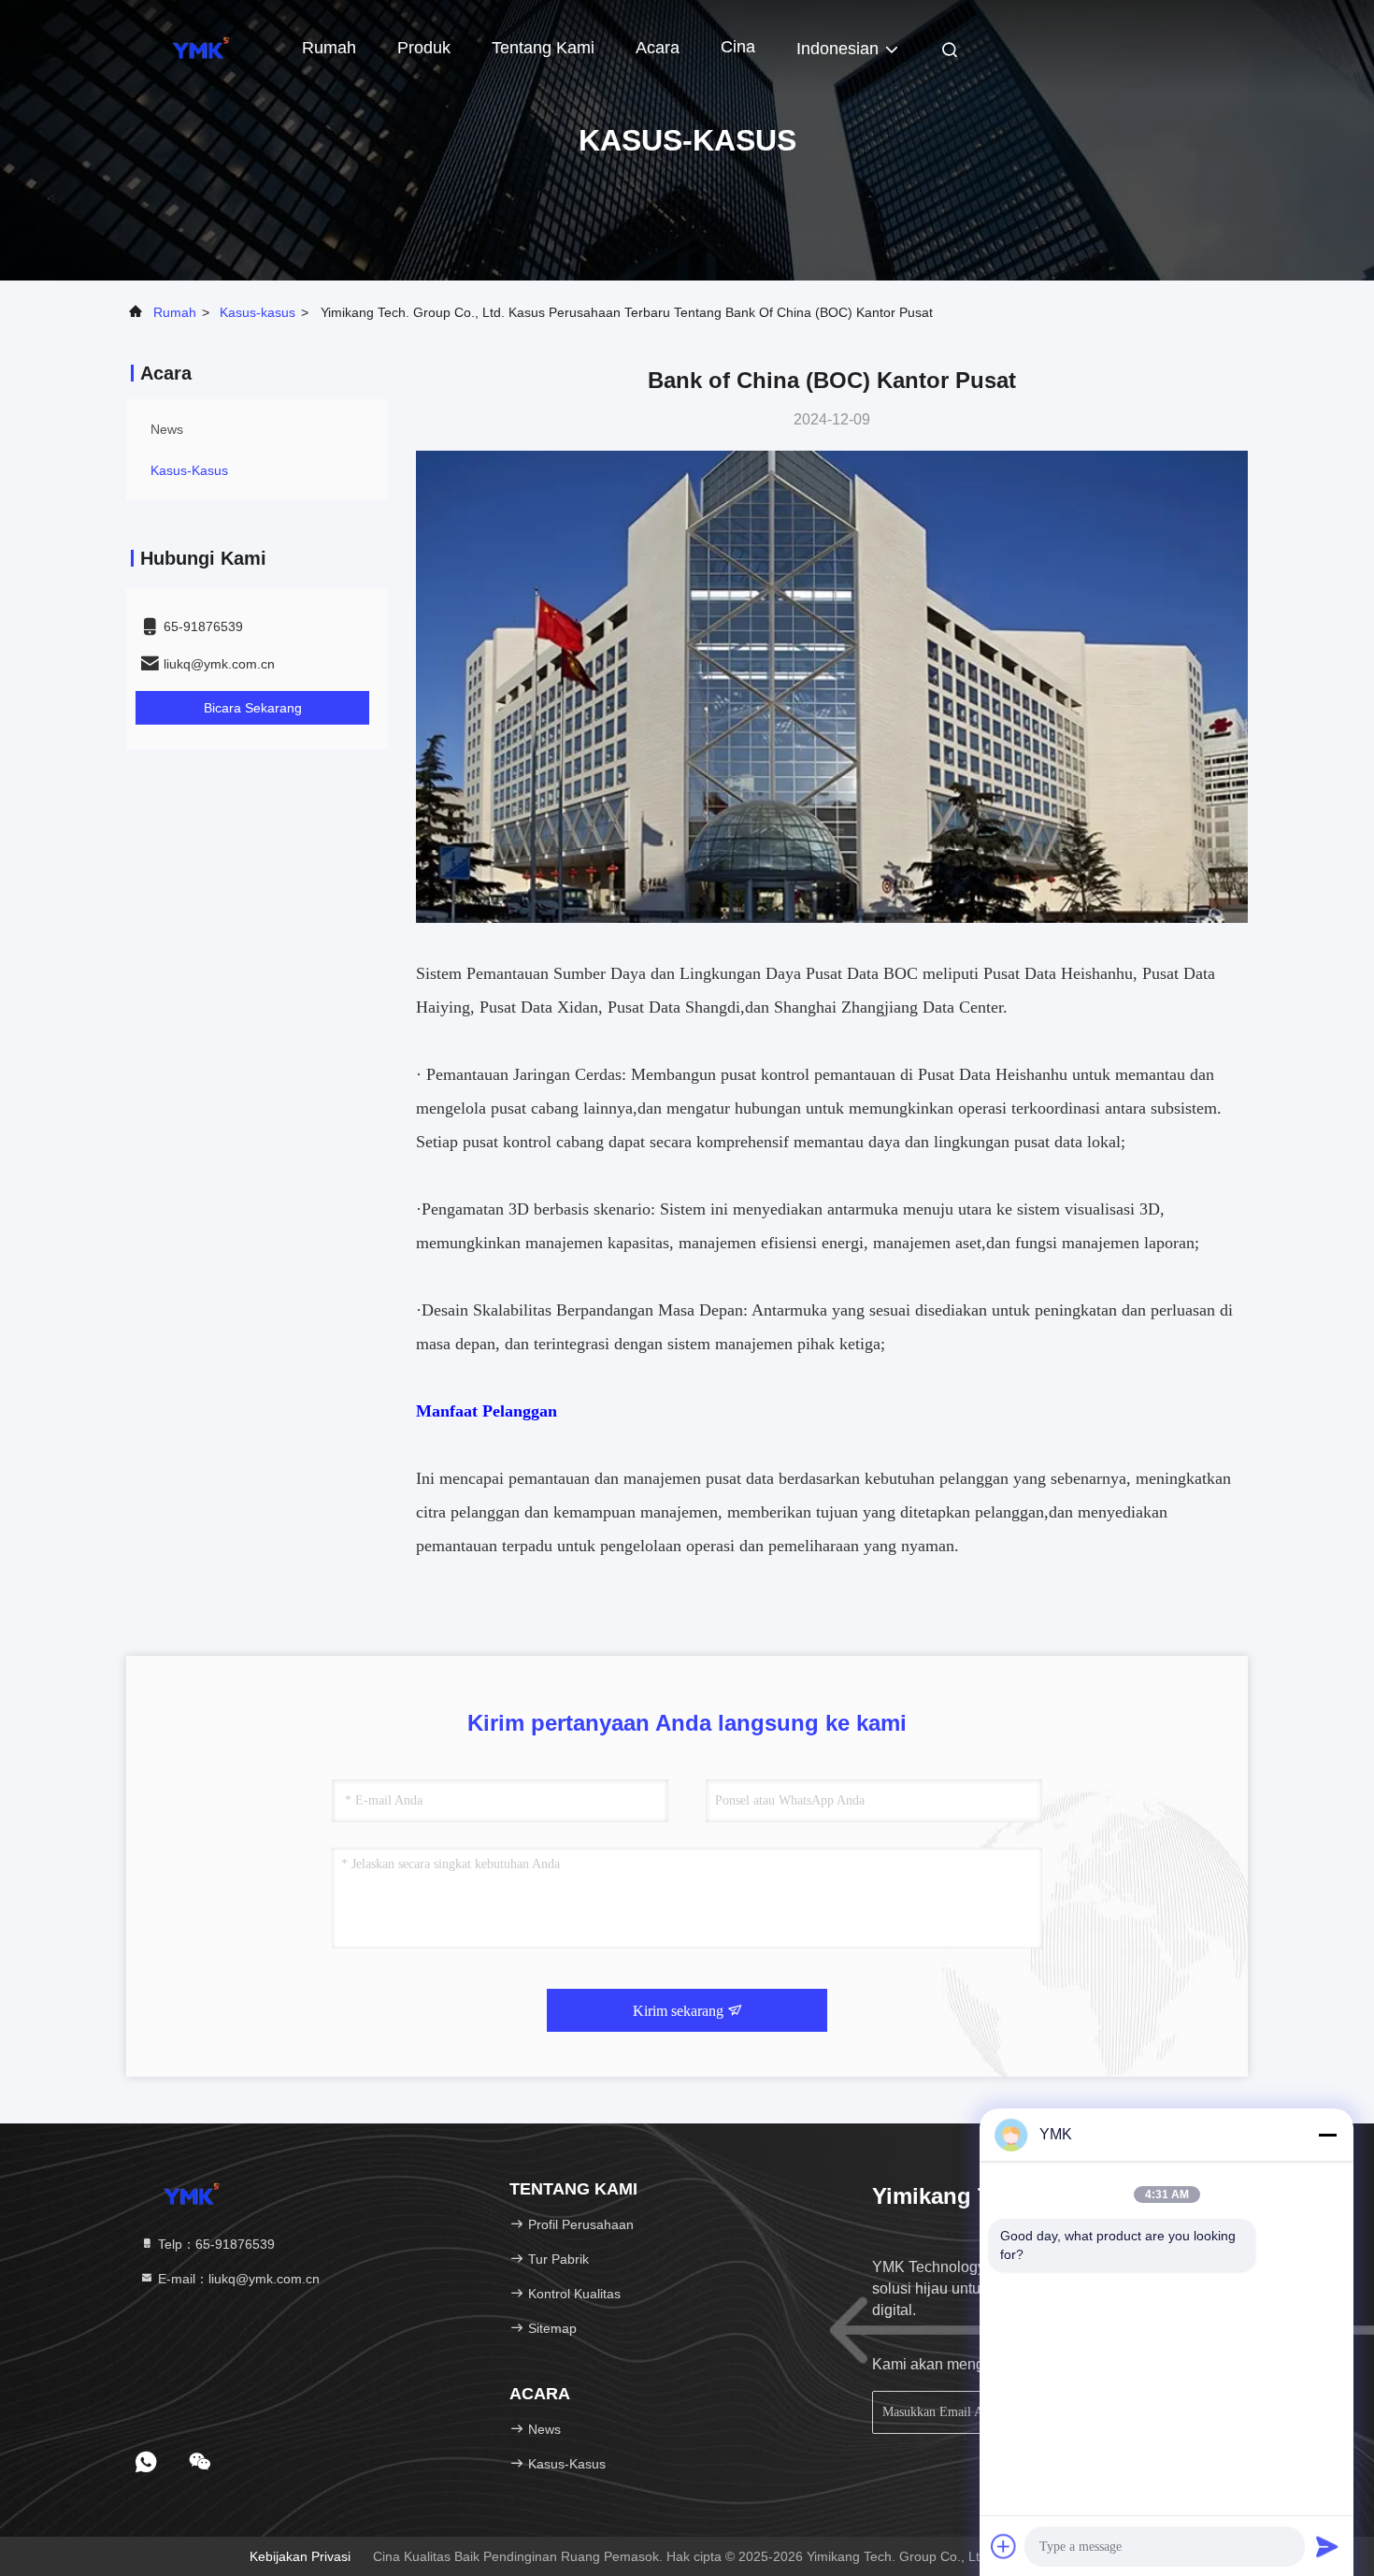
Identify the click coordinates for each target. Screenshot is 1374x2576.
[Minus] (1327, 2135)
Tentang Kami (543, 48)
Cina (738, 47)
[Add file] (1004, 2546)
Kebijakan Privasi (300, 2556)
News (167, 429)
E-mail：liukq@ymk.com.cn (237, 2279)
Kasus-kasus (258, 312)
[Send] (1327, 2546)
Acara (658, 48)
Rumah (329, 48)
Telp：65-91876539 (215, 2244)
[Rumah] (201, 47)
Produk (424, 48)
